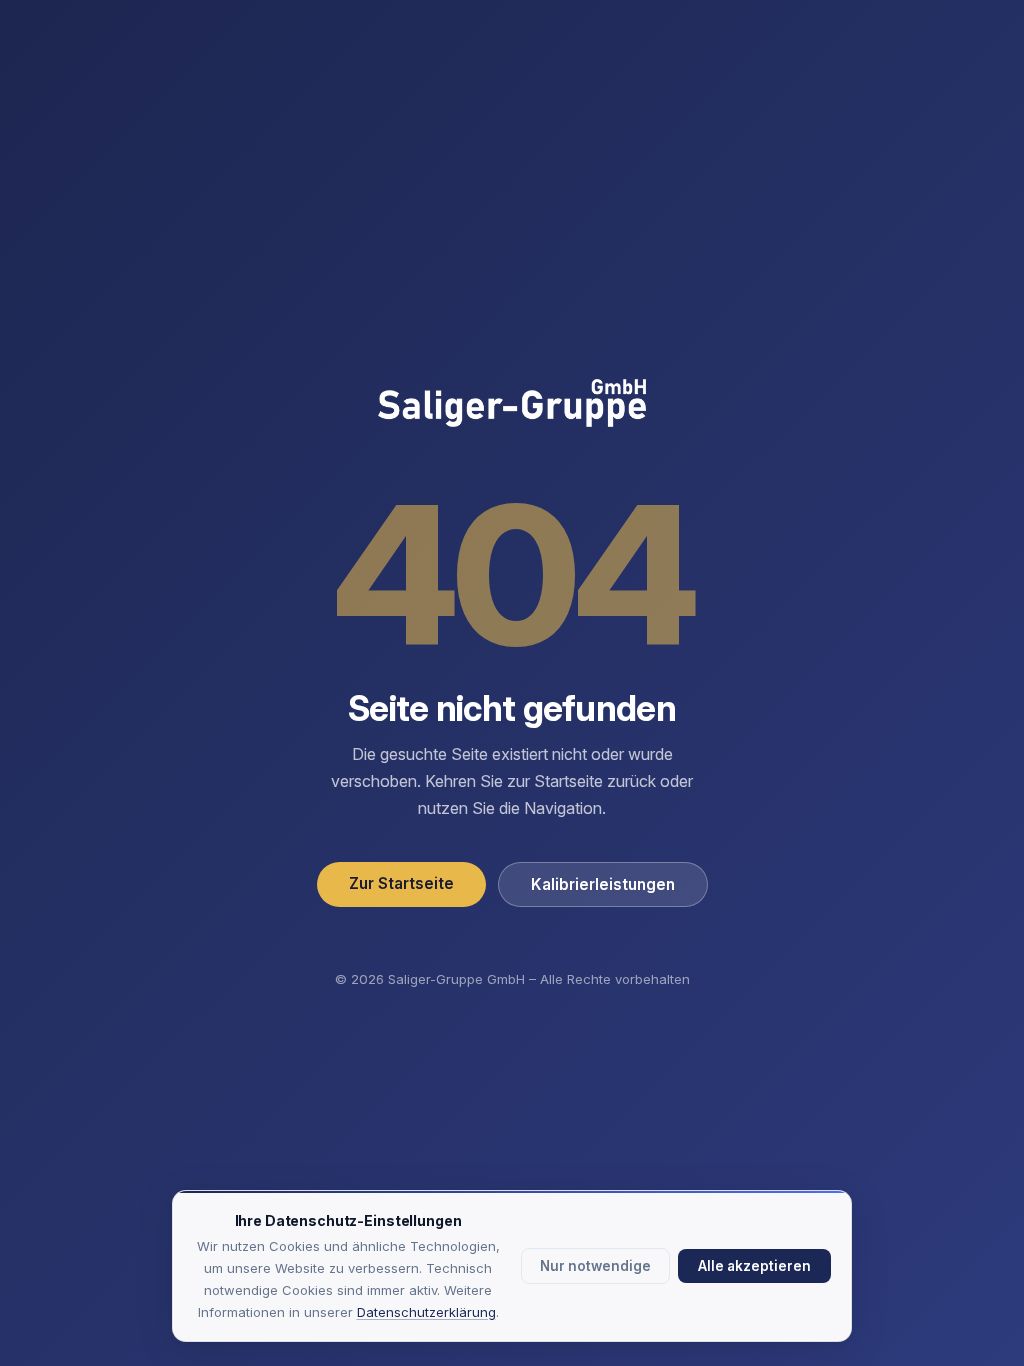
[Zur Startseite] (512, 405)
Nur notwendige (595, 1266)
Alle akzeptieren (754, 1266)
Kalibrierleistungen (603, 884)
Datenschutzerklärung (426, 1312)
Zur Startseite (401, 883)
